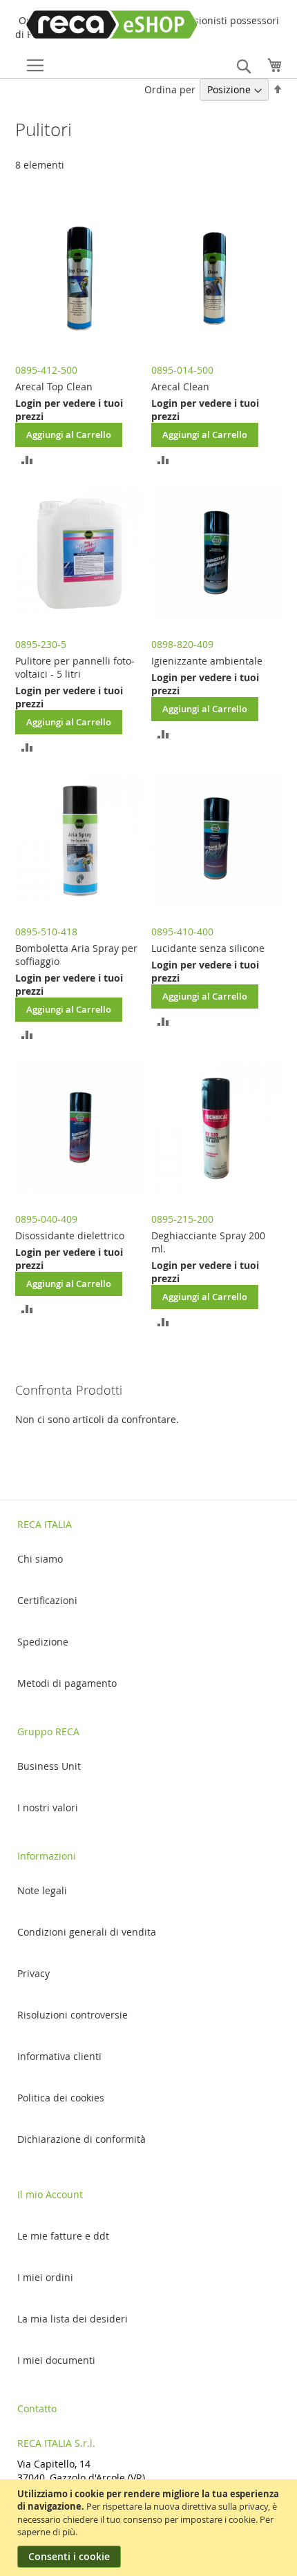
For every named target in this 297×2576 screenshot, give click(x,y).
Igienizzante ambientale (207, 661)
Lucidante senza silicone (208, 948)
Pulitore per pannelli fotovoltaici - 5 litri (75, 667)
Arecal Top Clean (54, 387)
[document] (150, 2528)
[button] (27, 459)
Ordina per (170, 89)
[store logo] (93, 25)
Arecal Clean (180, 387)
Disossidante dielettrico (70, 1235)
